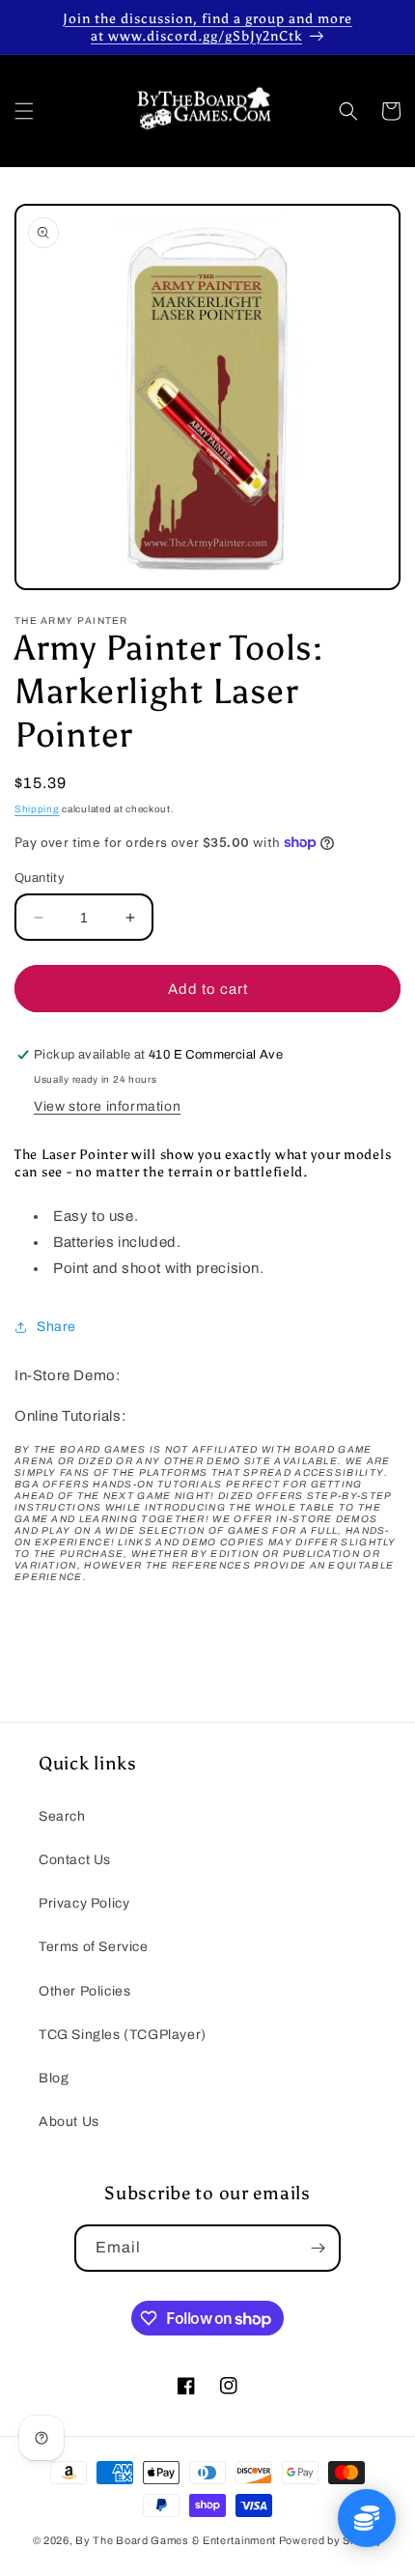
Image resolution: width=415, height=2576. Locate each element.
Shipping (37, 809)
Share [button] (56, 1327)
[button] (24, 111)
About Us (69, 2122)
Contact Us (75, 1860)
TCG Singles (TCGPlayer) (123, 2035)
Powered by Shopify (331, 2540)
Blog (54, 2078)
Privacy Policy (84, 1903)
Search (62, 1816)
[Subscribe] (318, 2248)
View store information (107, 1106)
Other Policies (84, 1991)
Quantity (40, 878)
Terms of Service (94, 1947)
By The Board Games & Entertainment (176, 2540)
